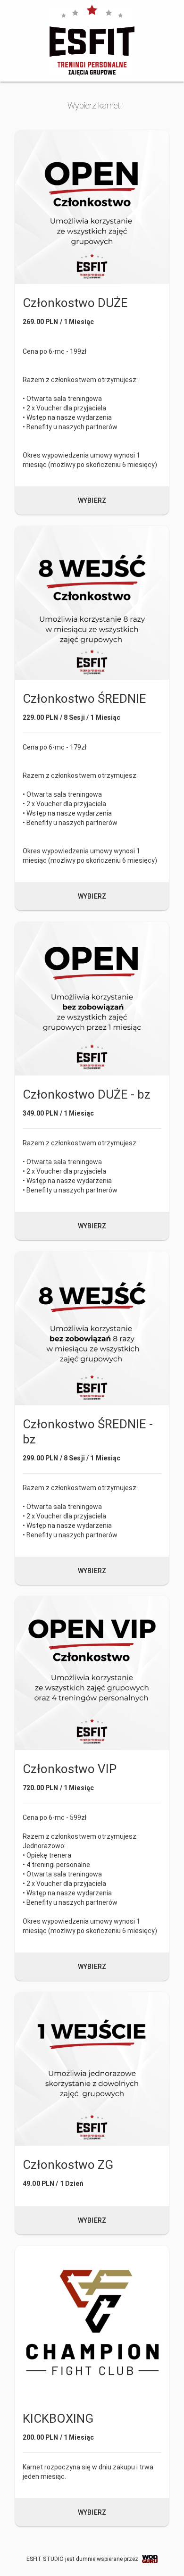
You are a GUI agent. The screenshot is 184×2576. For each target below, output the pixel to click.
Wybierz (92, 500)
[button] (92, 322)
